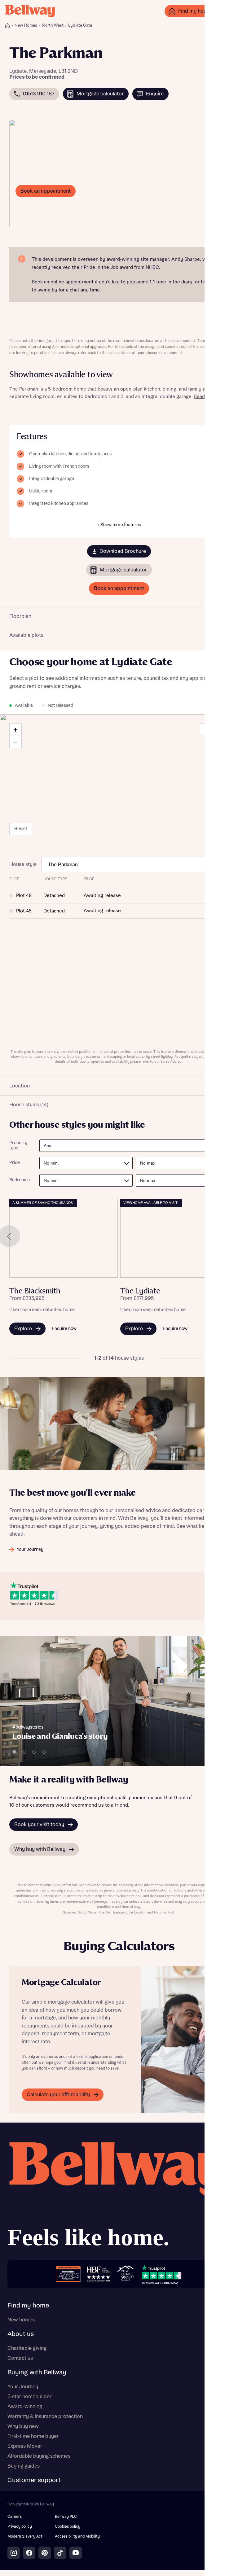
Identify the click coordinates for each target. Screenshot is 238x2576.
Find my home (28, 2306)
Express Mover (25, 2446)
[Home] (7, 25)
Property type (18, 1146)
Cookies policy (68, 2527)
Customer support (34, 2480)
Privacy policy (20, 2527)
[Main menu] (227, 11)
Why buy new (23, 2426)
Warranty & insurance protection (45, 2416)
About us (21, 2334)
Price (15, 1163)
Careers (15, 2517)
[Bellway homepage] (119, 2198)
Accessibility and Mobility (77, 2537)
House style (23, 864)
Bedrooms (20, 1180)
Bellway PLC (66, 2517)
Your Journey (23, 2387)
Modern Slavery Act (25, 2537)
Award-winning (25, 2407)
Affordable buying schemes (39, 2456)
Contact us (20, 2358)
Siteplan (214, 730)
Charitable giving (27, 2348)
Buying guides (24, 2466)
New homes (21, 2320)
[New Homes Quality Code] (126, 2274)
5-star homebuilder (29, 2397)
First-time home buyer (33, 2436)
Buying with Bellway (37, 2373)
